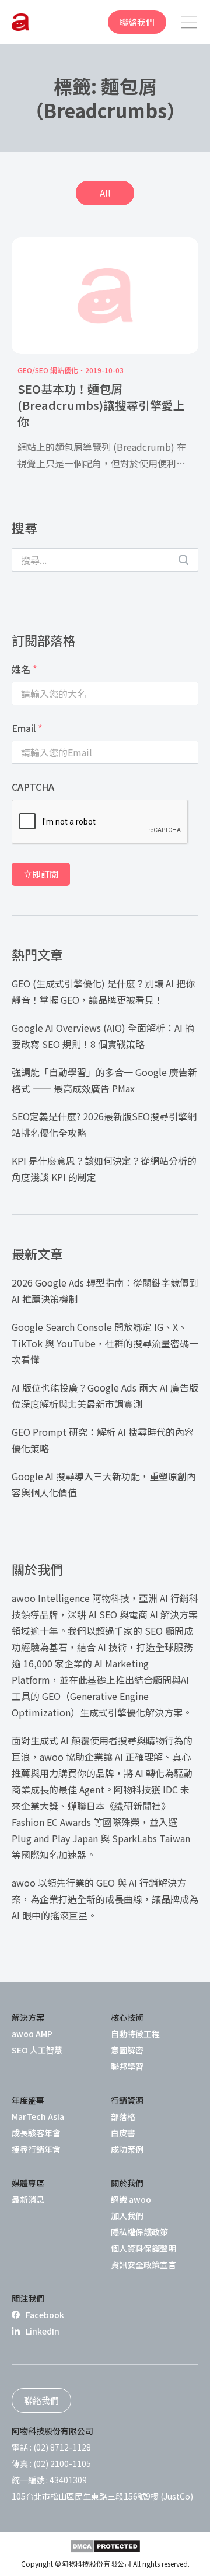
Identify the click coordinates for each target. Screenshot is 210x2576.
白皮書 (123, 2133)
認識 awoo (131, 2199)
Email (27, 728)
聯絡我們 (137, 22)
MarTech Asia (38, 2116)
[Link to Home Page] (20, 22)
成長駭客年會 (36, 2133)
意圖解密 (127, 2050)
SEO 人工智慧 (37, 2050)
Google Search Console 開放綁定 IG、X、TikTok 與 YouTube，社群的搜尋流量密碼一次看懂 (105, 1343)
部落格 (123, 2116)
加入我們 (127, 2216)
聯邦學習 (127, 2066)
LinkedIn (43, 2331)
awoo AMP (32, 2034)
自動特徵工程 (135, 2034)
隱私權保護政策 (139, 2232)
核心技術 (127, 2017)
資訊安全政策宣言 (143, 2265)
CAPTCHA (33, 787)
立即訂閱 (41, 874)
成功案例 (127, 2149)
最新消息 (28, 2199)
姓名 (24, 669)
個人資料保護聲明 (143, 2248)
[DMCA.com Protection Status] (105, 2546)
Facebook (45, 2315)
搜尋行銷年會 (36, 2149)
